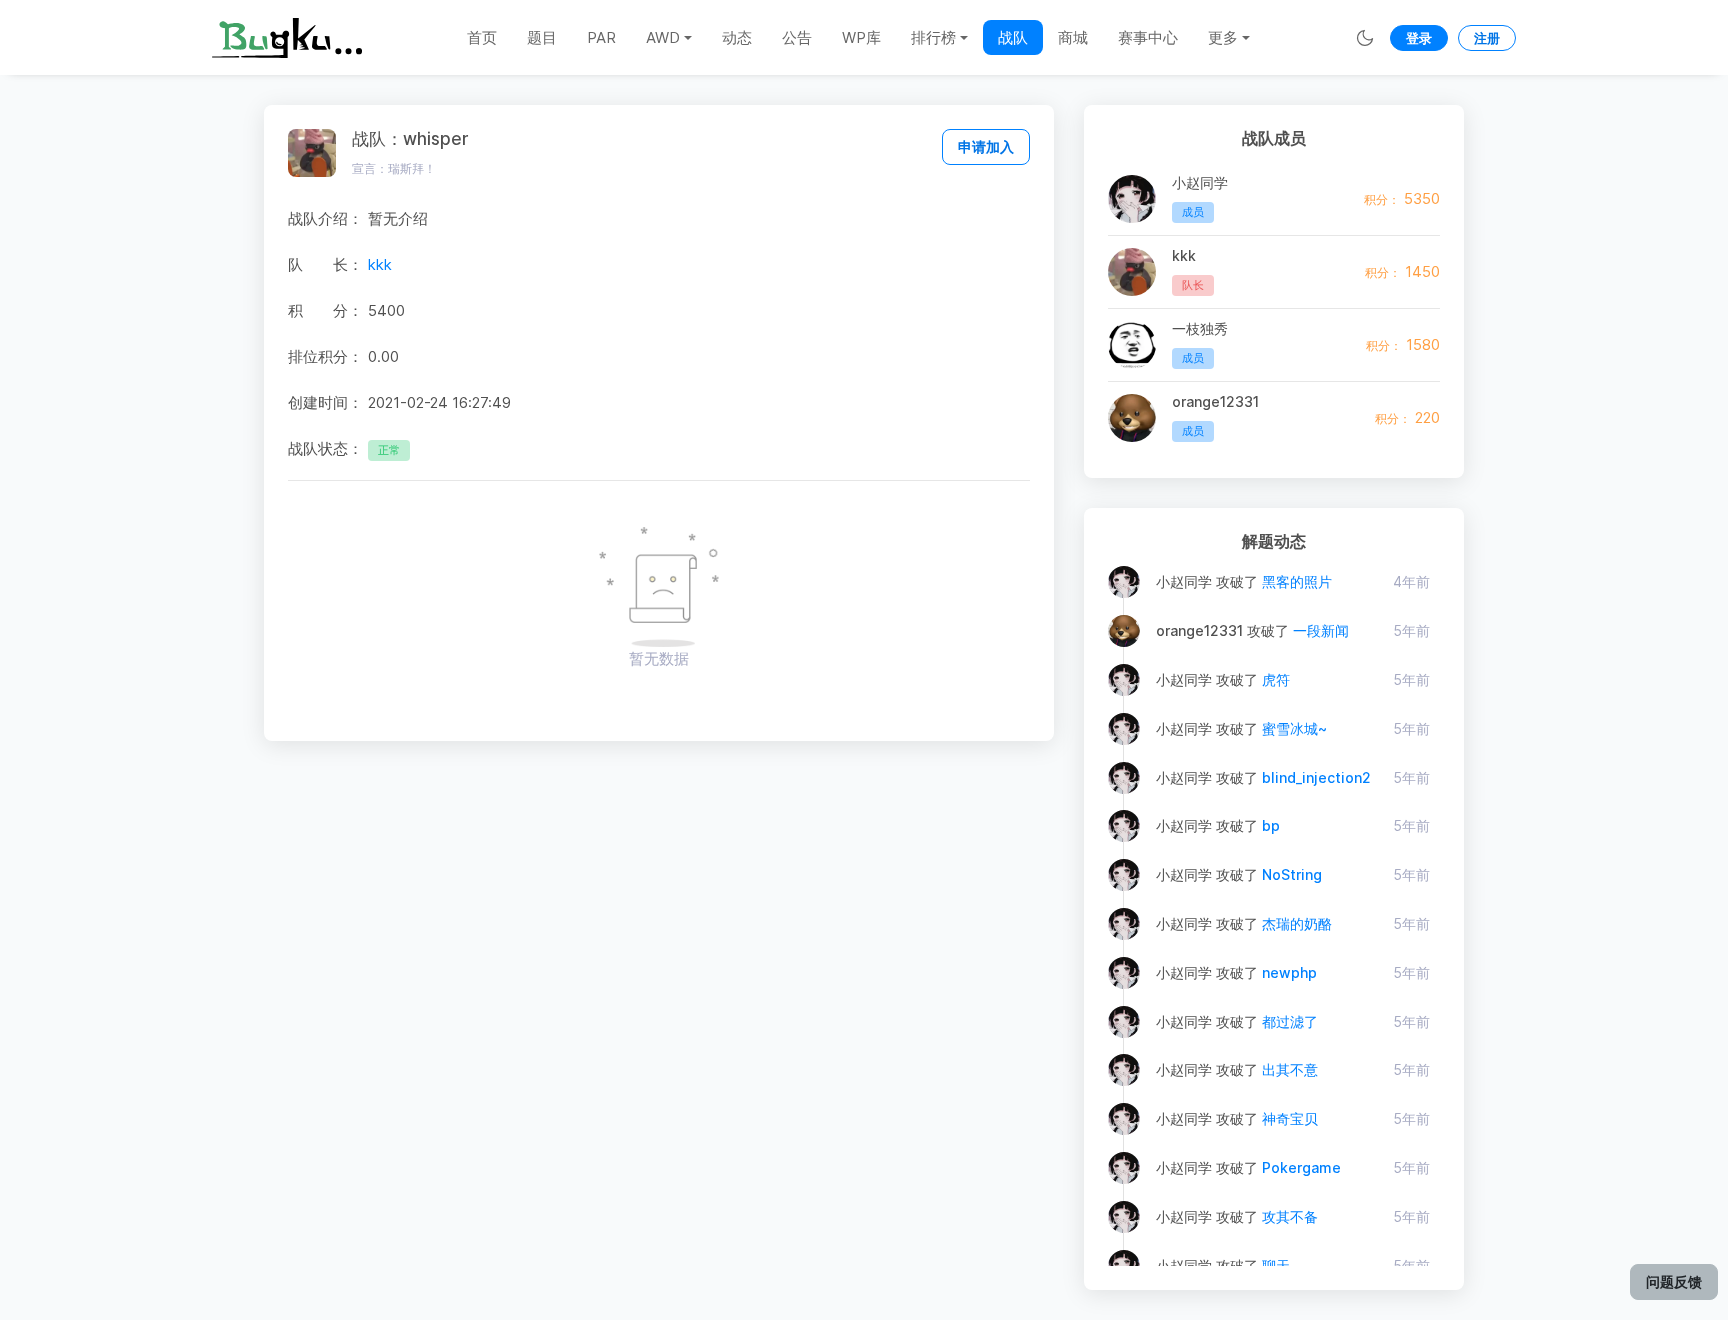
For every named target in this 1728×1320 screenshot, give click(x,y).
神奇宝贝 (1290, 1118)
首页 (482, 37)
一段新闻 (1321, 630)
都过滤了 (1290, 1021)
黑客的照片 (1297, 581)
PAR (601, 37)
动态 (737, 37)
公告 (797, 37)
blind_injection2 (1316, 777)
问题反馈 (1674, 1281)
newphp (1289, 972)
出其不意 (1290, 1069)
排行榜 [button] (933, 37)
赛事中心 (1148, 37)
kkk (380, 264)
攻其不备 (1290, 1216)
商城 (1073, 37)
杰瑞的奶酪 (1297, 923)
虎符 (1276, 679)
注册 (1487, 38)
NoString (1292, 874)
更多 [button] (1223, 37)
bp (1271, 825)
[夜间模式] (1365, 37)
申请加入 (986, 146)
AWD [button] (663, 37)
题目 (542, 37)
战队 (1013, 37)
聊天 (1276, 1265)
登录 (1419, 38)
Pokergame (1301, 1167)
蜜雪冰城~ (1294, 728)
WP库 (861, 37)
